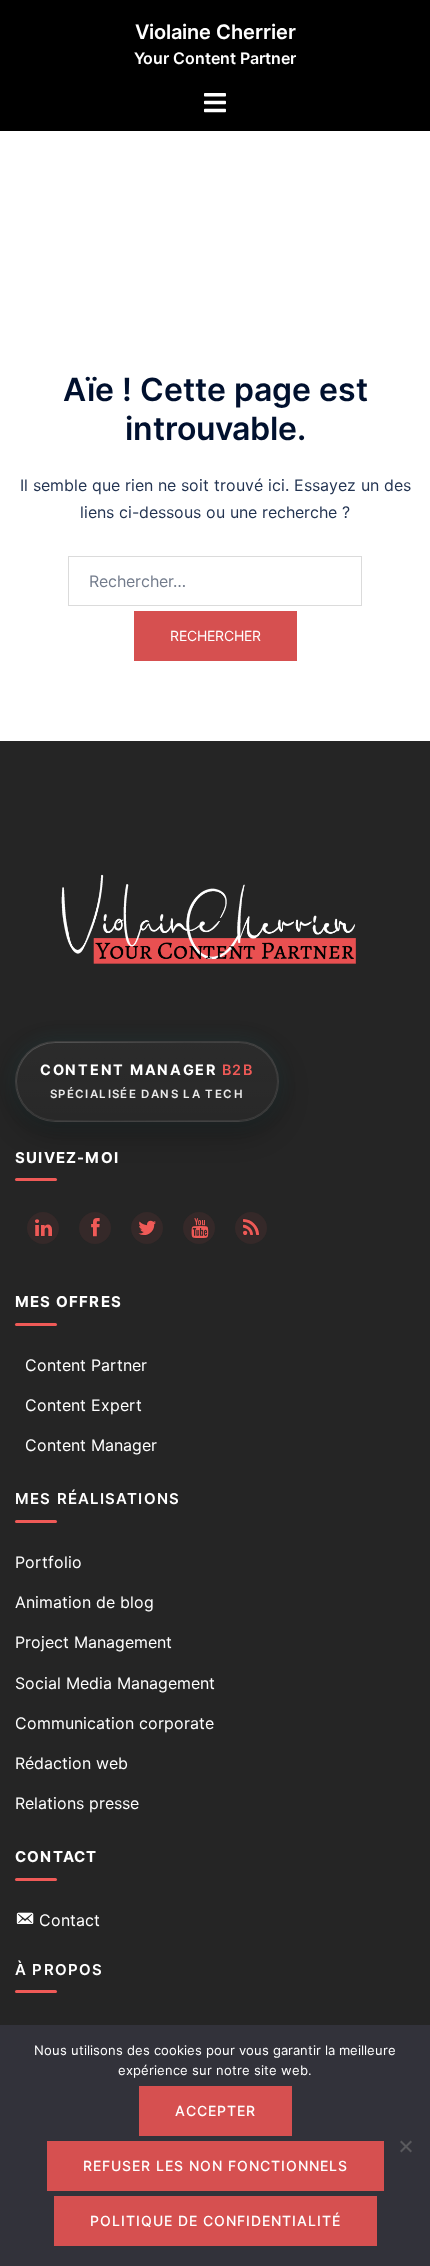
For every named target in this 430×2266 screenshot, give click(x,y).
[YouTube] (199, 1228)
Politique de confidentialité (215, 2220)
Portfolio (48, 1562)
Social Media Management (115, 1683)
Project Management (93, 1642)
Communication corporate (114, 1723)
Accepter (215, 2110)
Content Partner (86, 1365)
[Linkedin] (43, 1228)
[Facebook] (95, 1228)
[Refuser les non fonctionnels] (405, 2146)
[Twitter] (147, 1228)
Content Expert (83, 1405)
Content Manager (91, 1445)
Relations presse (77, 1803)
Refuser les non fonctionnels (215, 2165)
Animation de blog (84, 1602)
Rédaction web (71, 1763)
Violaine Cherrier (215, 32)
